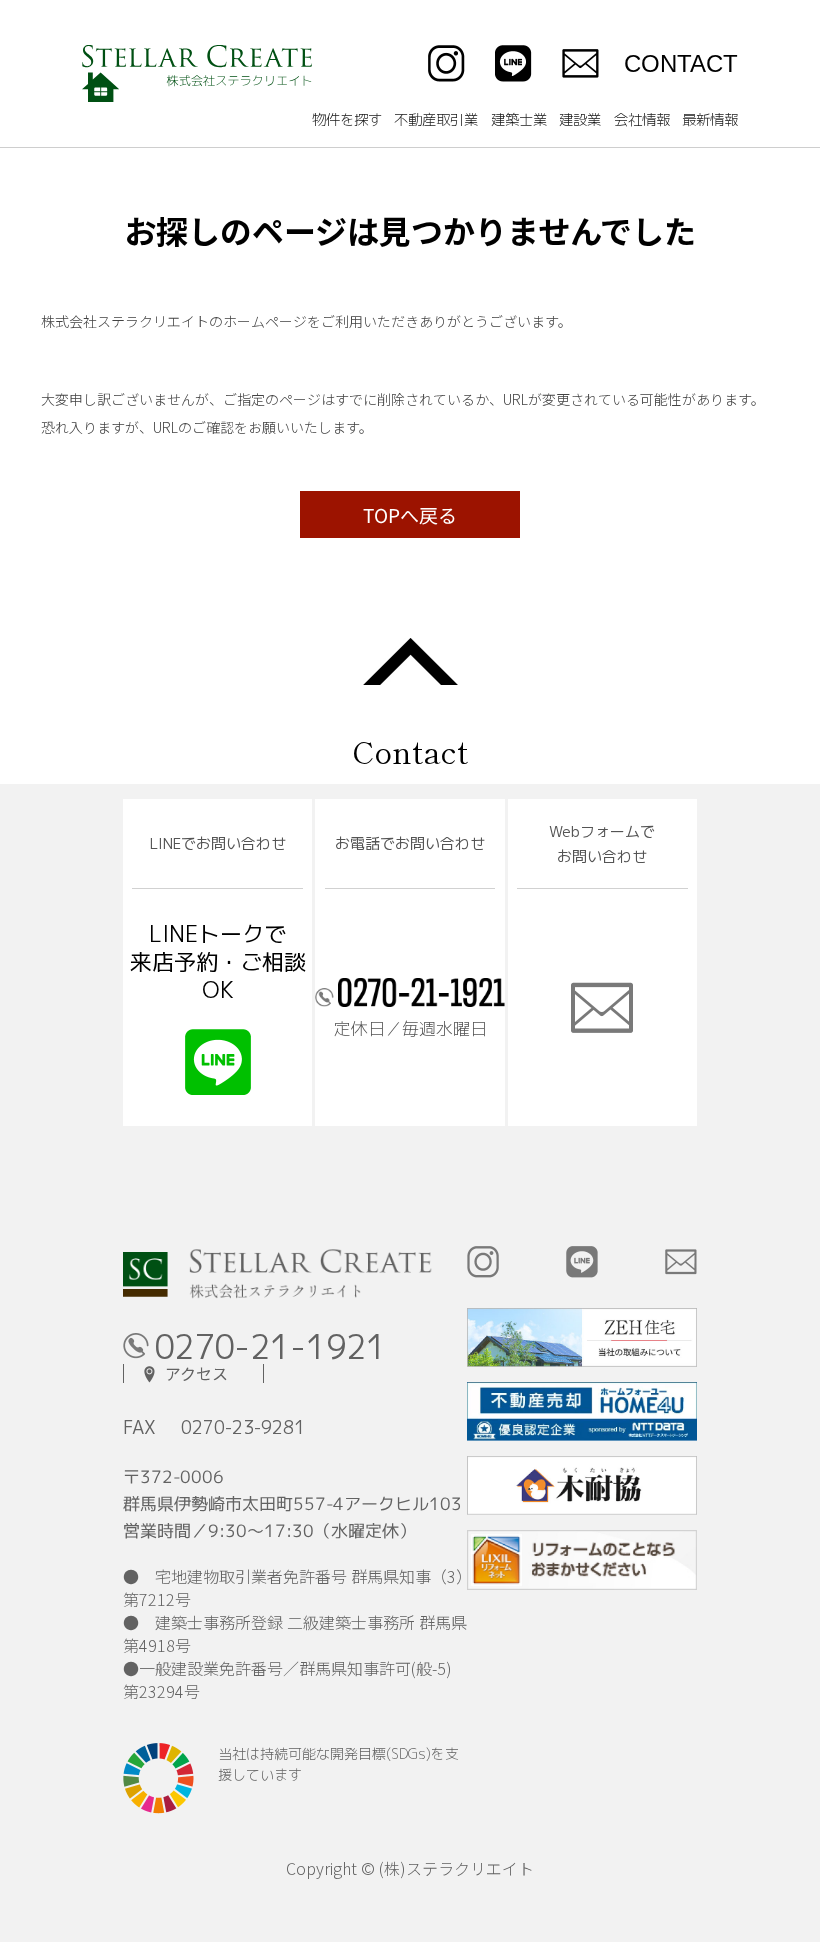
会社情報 (642, 120)
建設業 (580, 120)
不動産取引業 (436, 120)
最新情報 (710, 120)
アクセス (196, 1373)
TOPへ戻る (410, 514)
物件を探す (347, 120)
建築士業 (519, 120)
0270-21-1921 (270, 1347)
